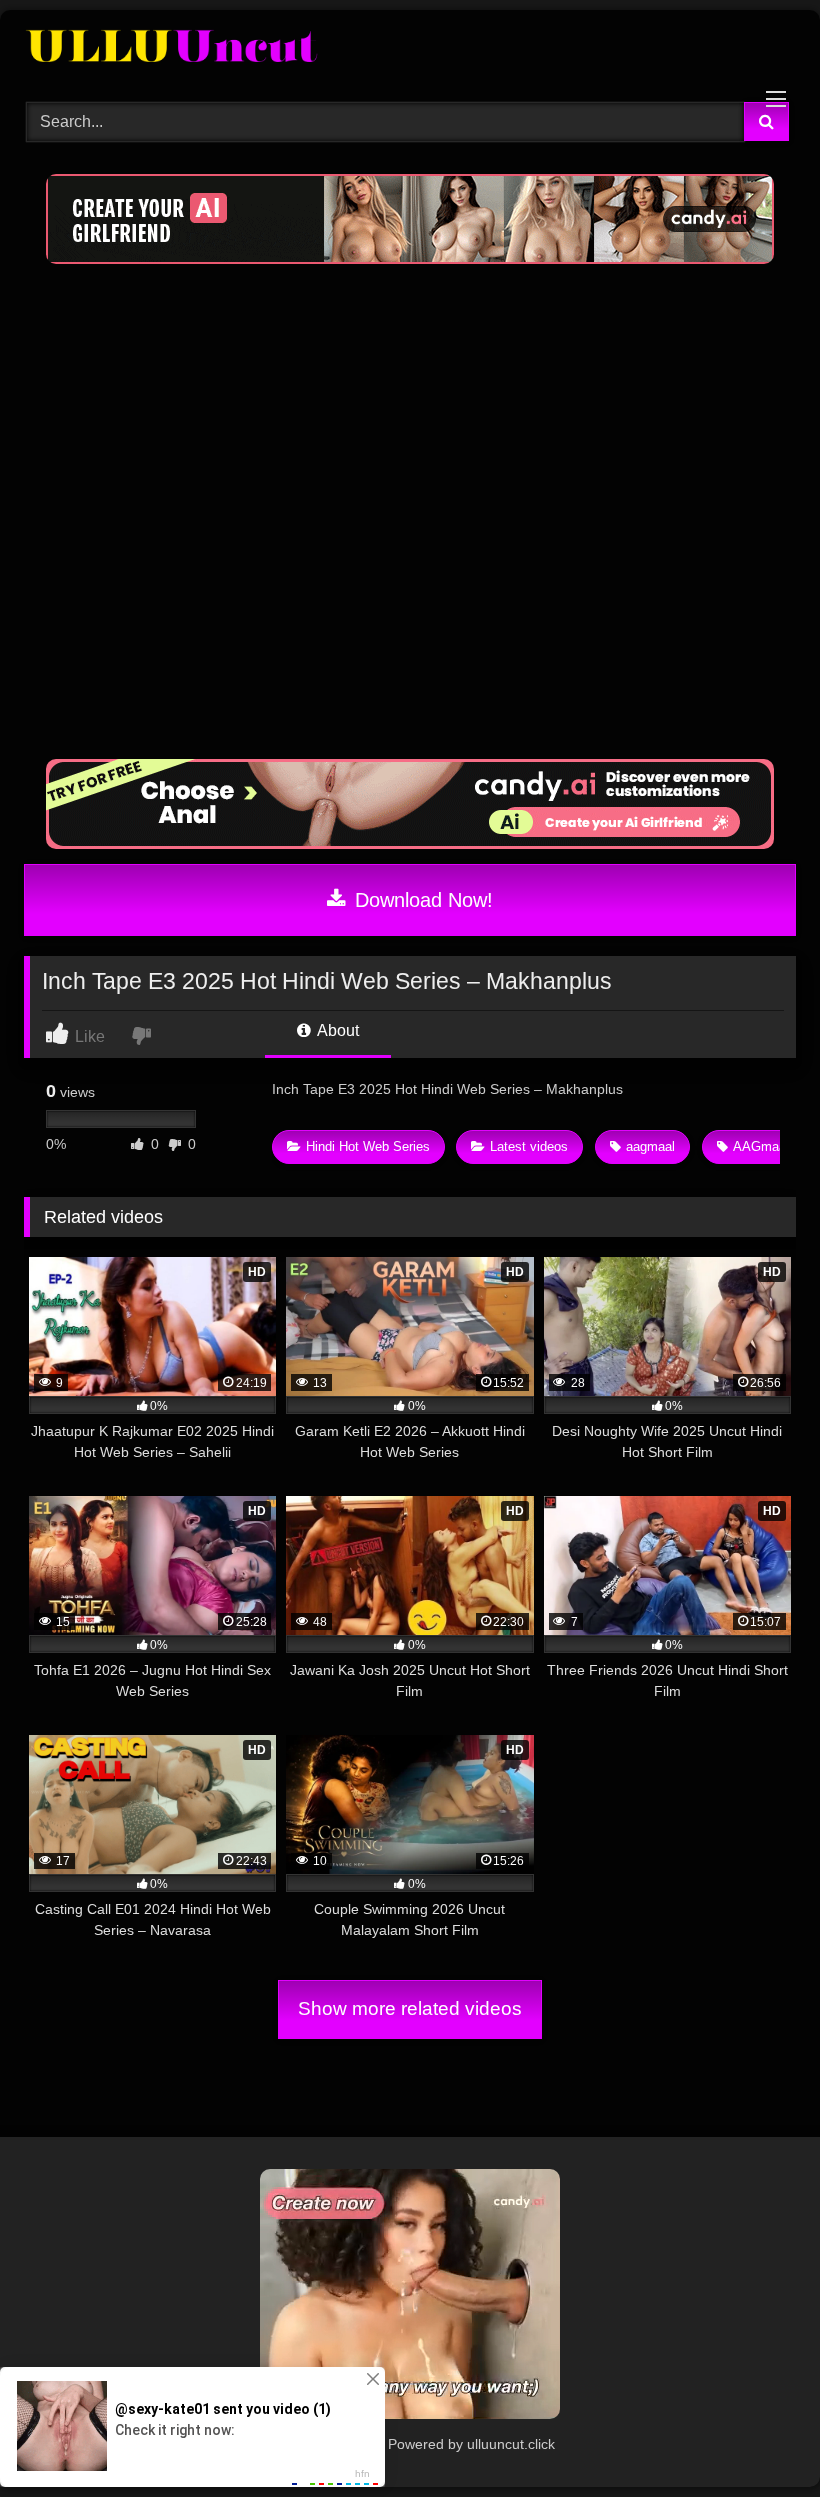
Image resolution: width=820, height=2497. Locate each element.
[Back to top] (758, 2437)
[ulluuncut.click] (410, 49)
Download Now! (421, 900)
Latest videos (529, 1146)
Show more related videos (410, 2008)
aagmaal (650, 1146)
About (336, 1030)
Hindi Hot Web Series (368, 1146)
